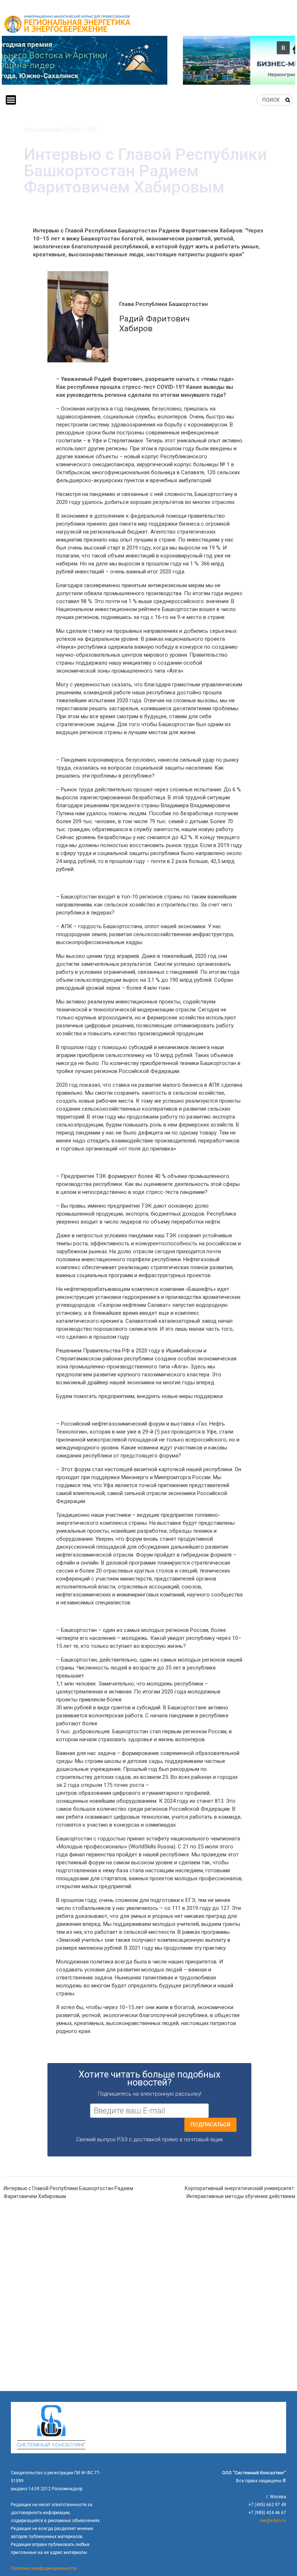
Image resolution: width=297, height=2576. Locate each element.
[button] (148, 60)
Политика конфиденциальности (44, 2568)
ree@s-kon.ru (273, 2521)
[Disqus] (149, 2298)
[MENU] (11, 100)
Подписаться (210, 2125)
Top (280, 2559)
